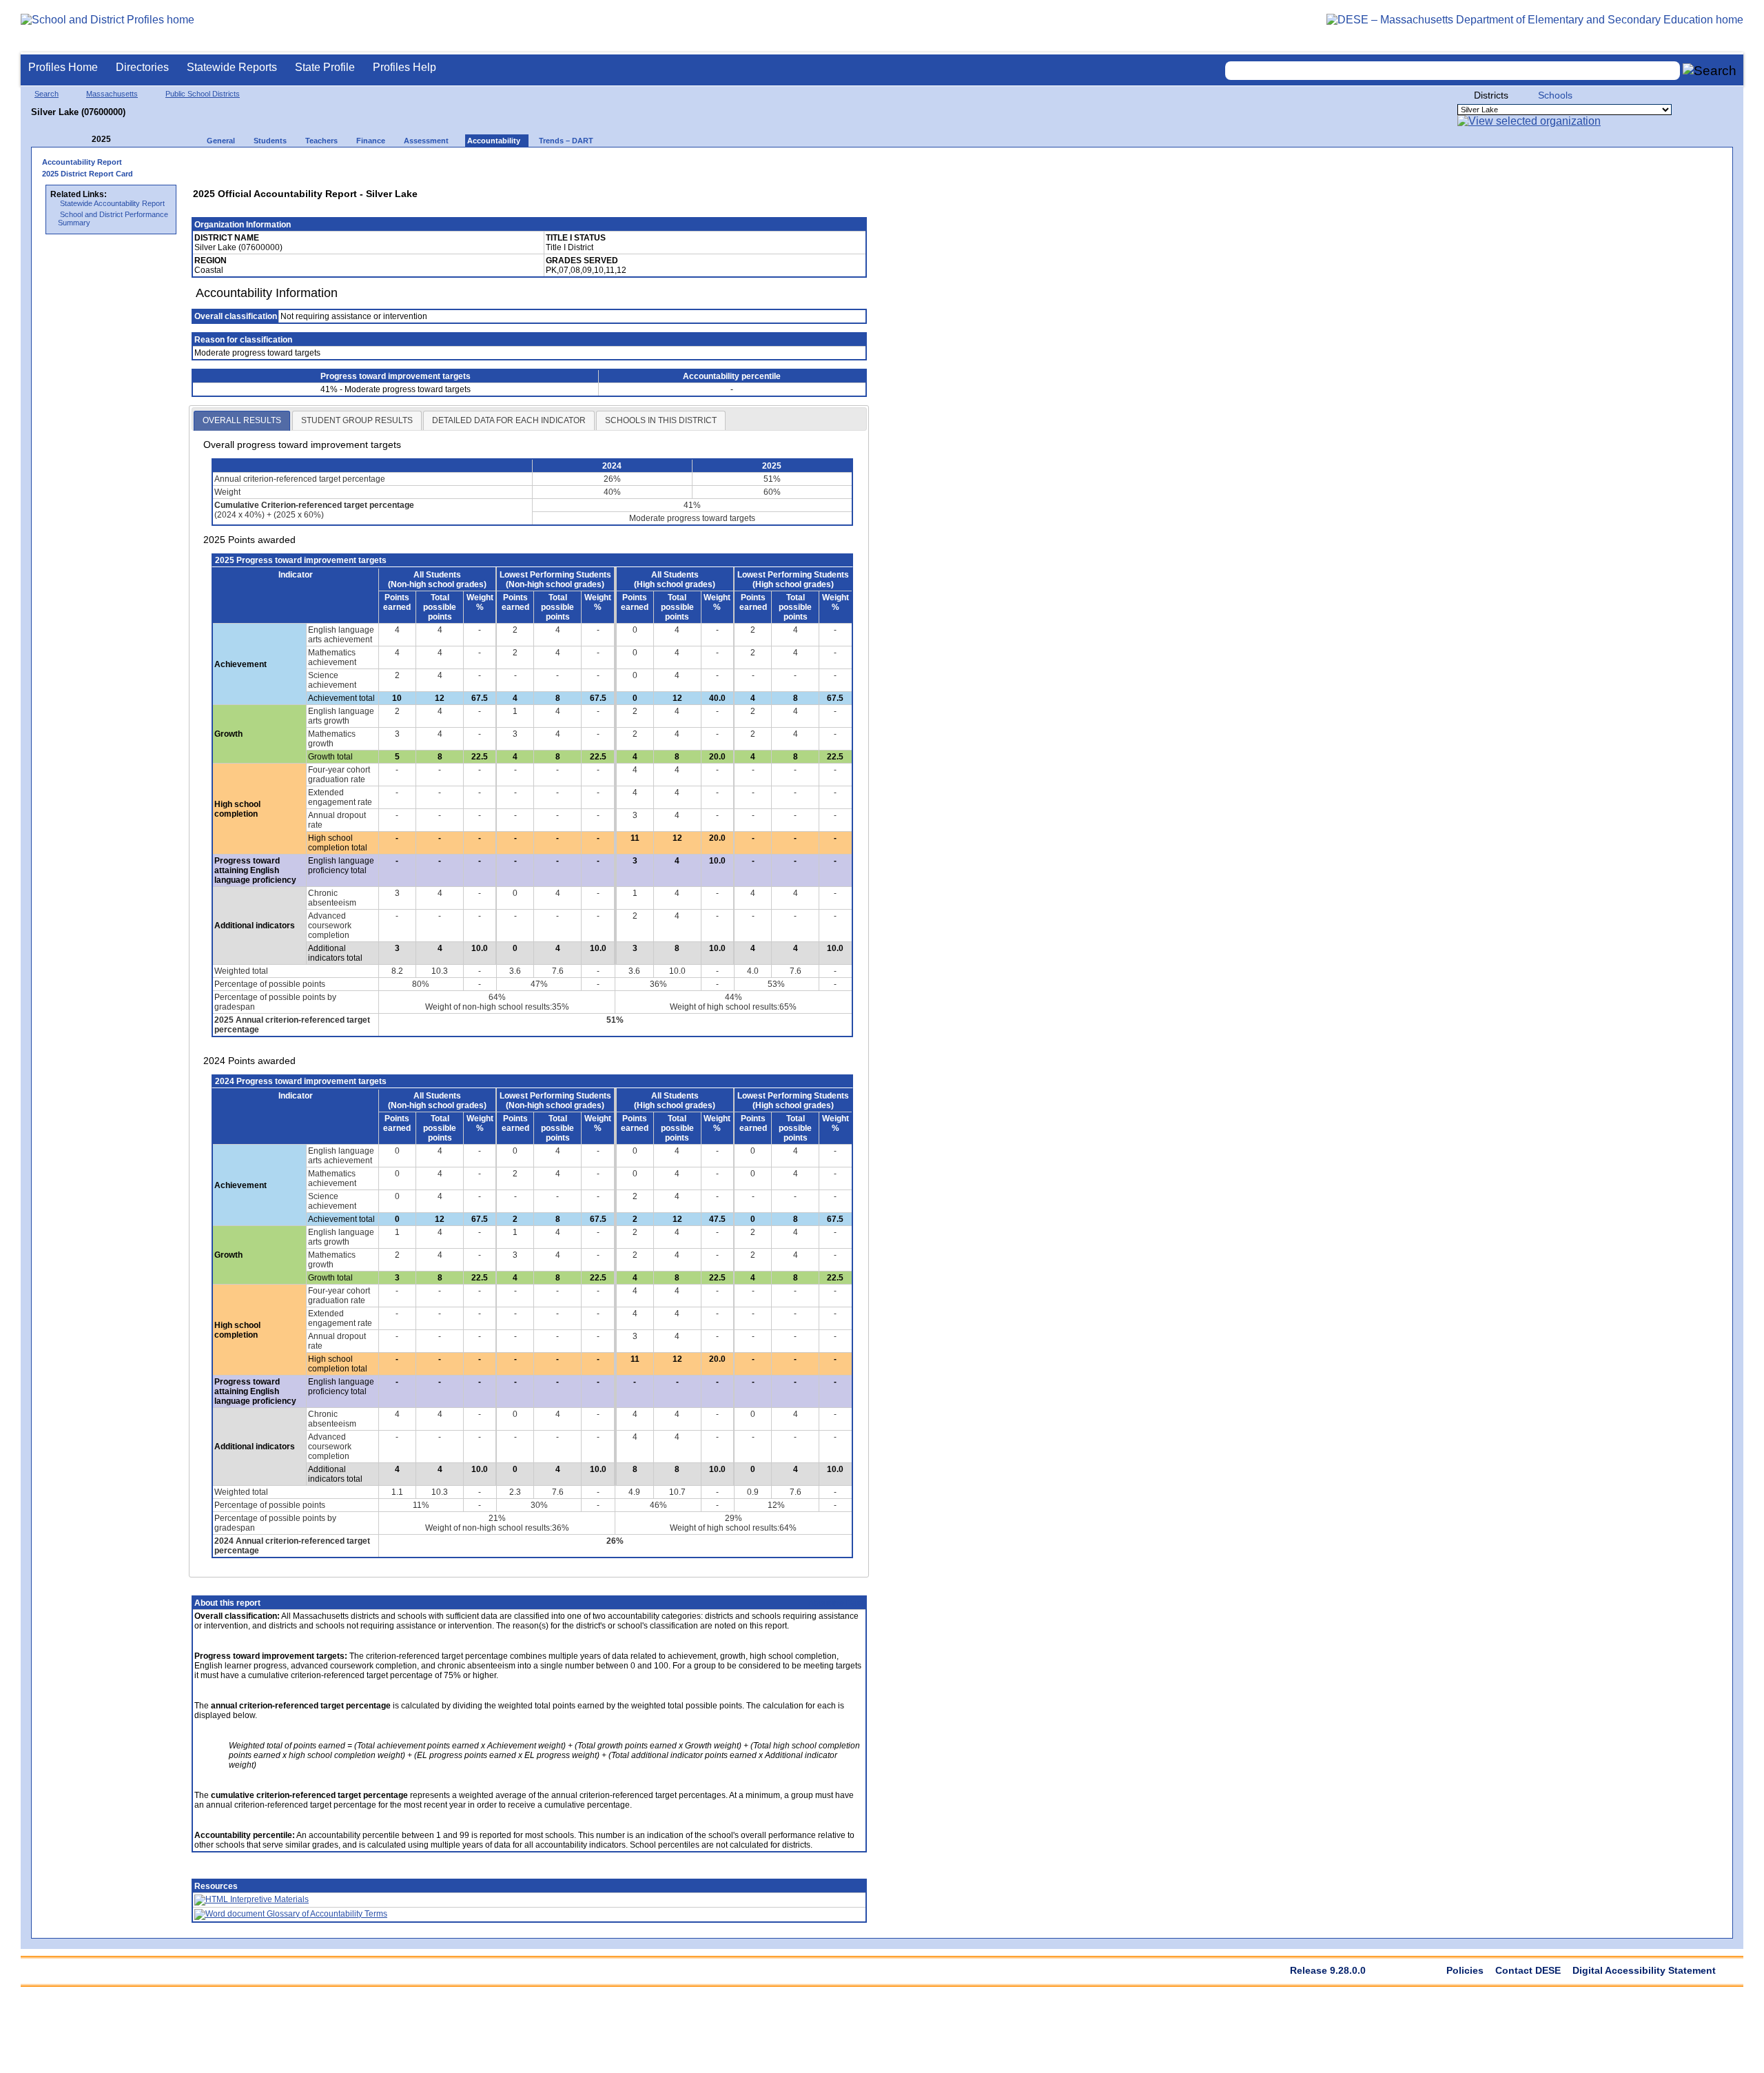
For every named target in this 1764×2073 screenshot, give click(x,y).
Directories (142, 67)
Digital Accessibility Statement (1644, 1970)
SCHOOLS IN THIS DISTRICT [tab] (661, 420)
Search (47, 94)
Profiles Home (63, 67)
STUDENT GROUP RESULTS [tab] (357, 420)
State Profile (325, 67)
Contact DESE (1528, 1970)
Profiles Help (404, 67)
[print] (768, 166)
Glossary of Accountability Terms (326, 1914)
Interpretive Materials (268, 1899)
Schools (1555, 95)
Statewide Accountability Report (112, 203)
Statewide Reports (232, 67)
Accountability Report (82, 162)
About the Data (836, 1603)
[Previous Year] (82, 140)
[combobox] (1453, 71)
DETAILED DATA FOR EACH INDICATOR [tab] (509, 420)
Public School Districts (203, 94)
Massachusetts (112, 94)
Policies (1465, 1970)
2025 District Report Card (88, 174)
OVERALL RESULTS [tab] (242, 420)
